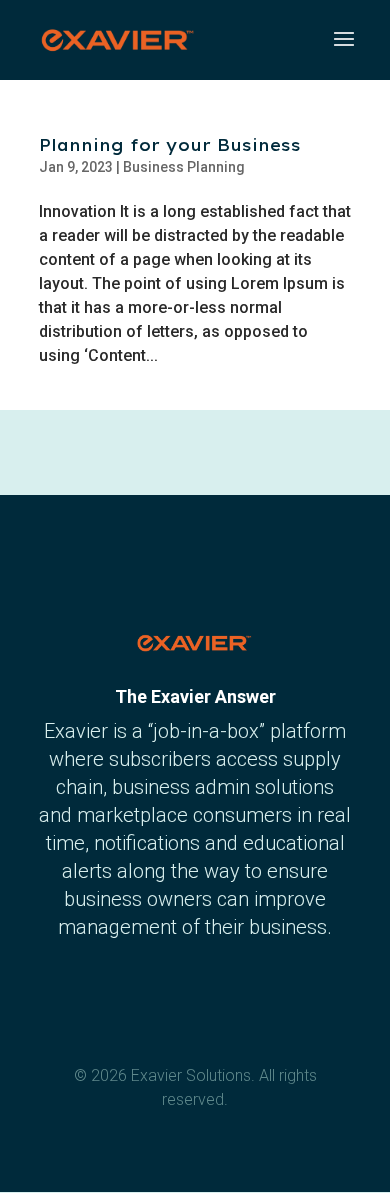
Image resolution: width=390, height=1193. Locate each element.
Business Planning (184, 167)
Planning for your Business (170, 145)
